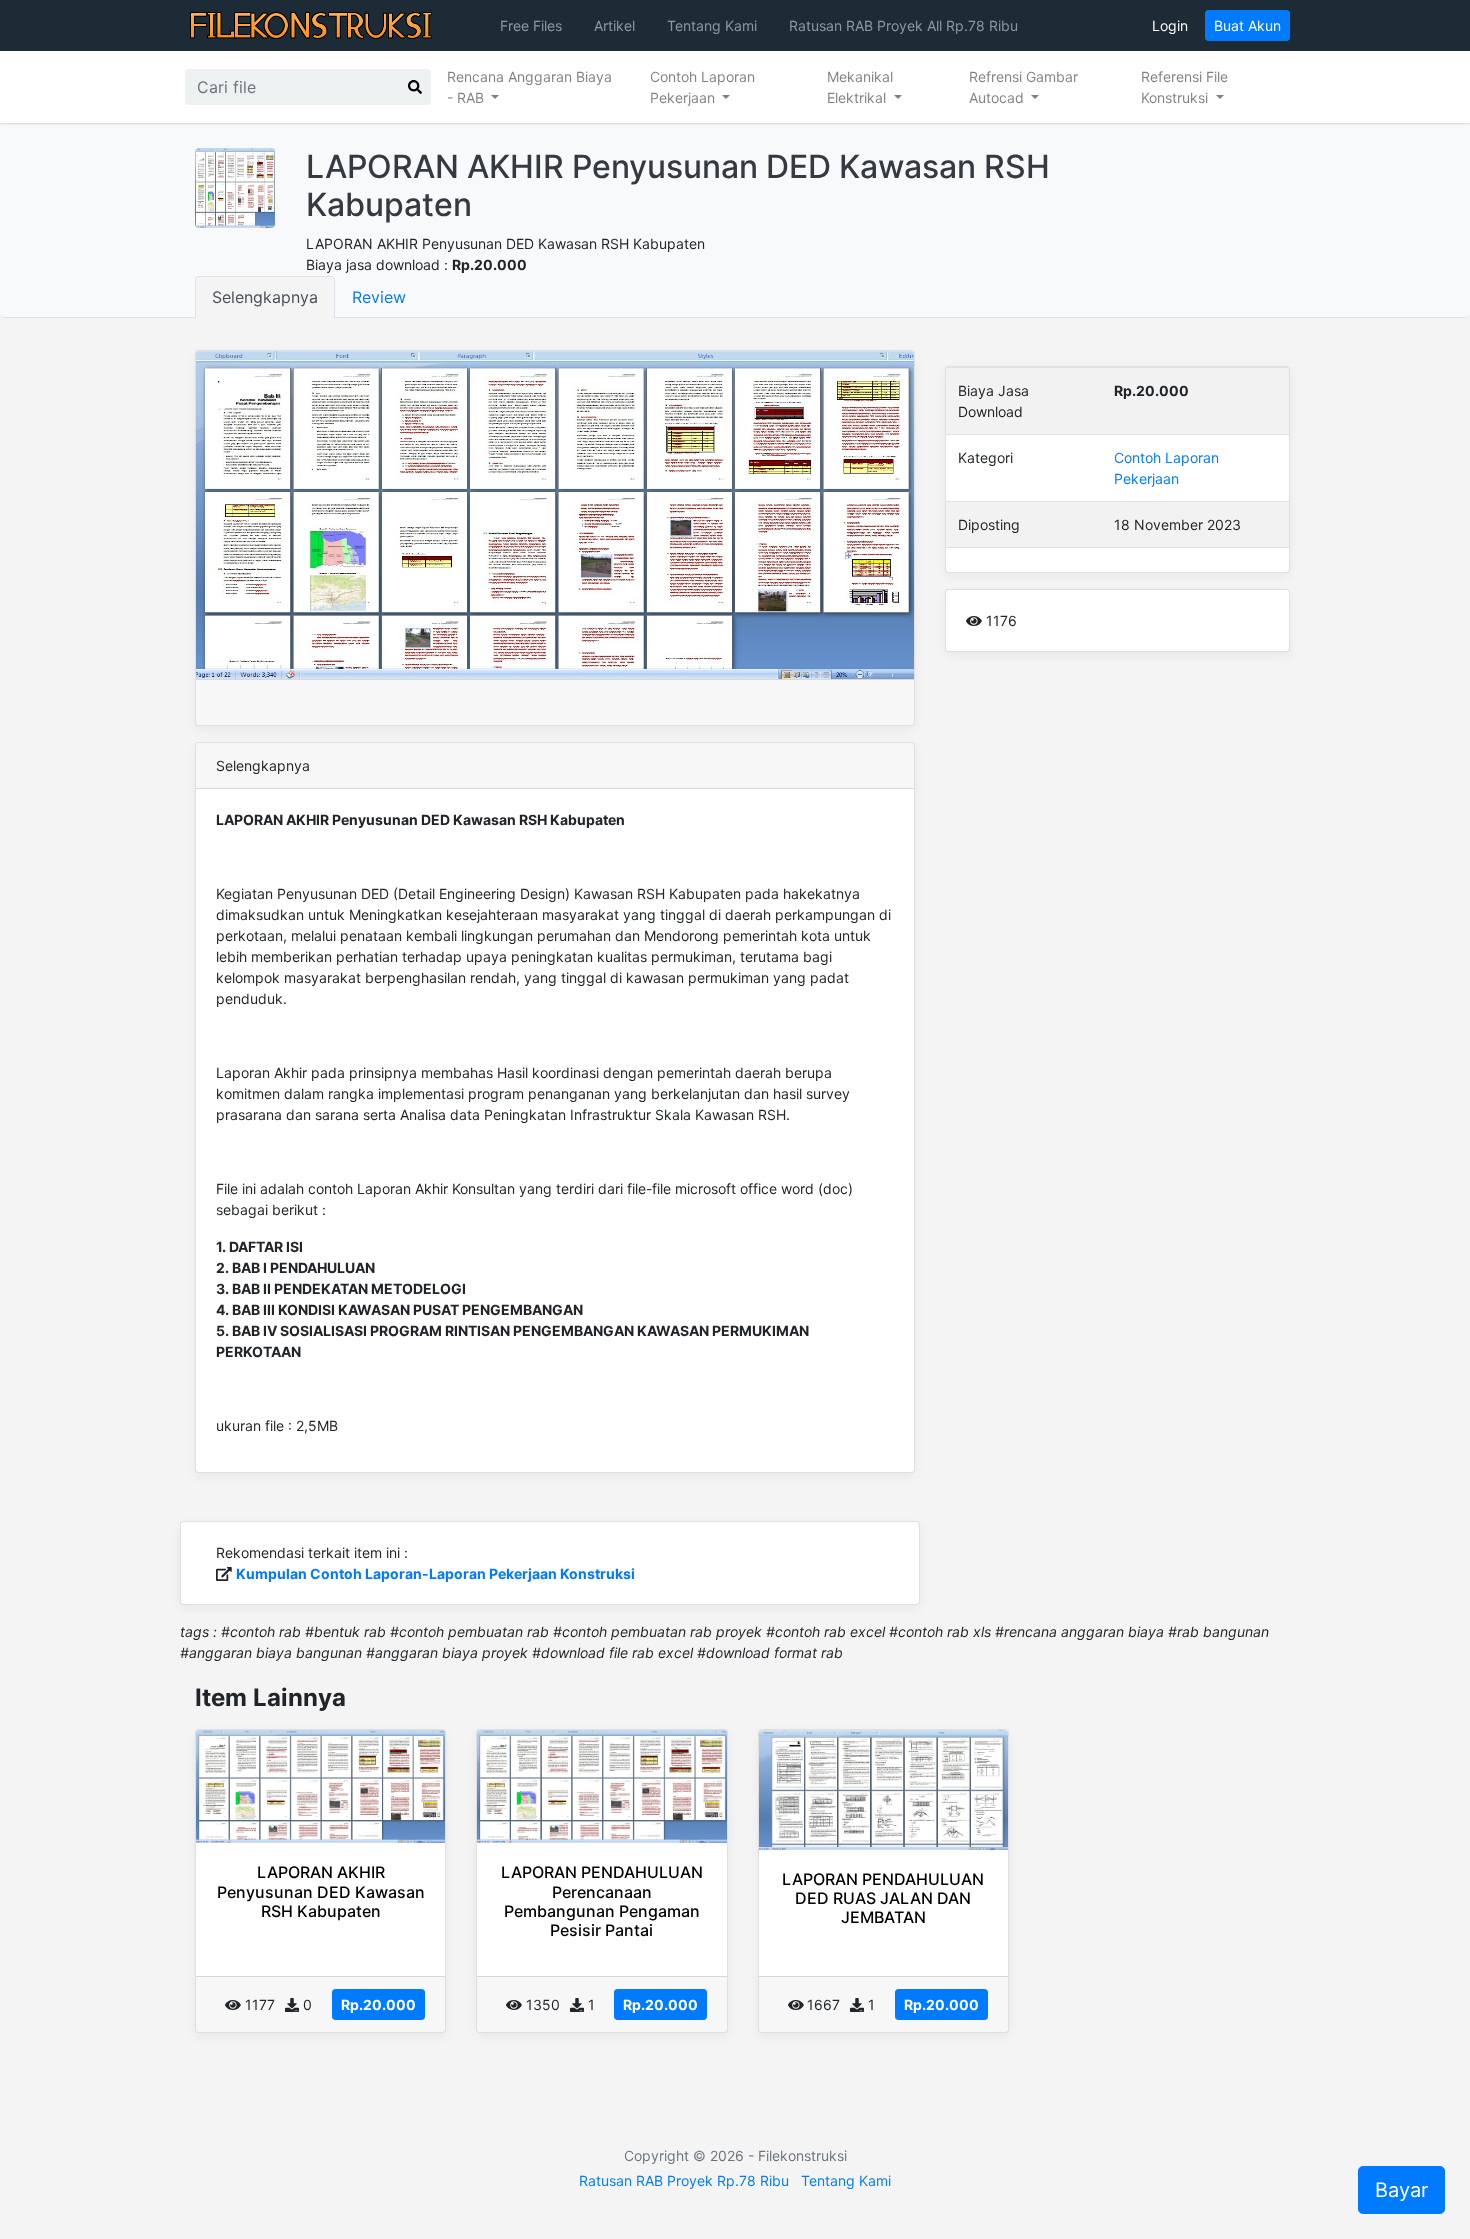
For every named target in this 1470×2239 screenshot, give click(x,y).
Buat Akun (1247, 25)
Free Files (531, 25)
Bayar (1401, 2190)
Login (1170, 25)
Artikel (614, 25)
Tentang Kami (712, 25)
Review (379, 297)
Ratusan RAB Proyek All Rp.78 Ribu (903, 25)
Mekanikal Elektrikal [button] (860, 87)
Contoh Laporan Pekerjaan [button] (702, 87)
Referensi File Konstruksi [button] (1184, 87)
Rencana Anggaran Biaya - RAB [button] (529, 87)
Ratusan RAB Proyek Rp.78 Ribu (684, 2180)
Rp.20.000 (378, 2004)
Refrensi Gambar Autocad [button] (1023, 87)
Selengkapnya (265, 297)
